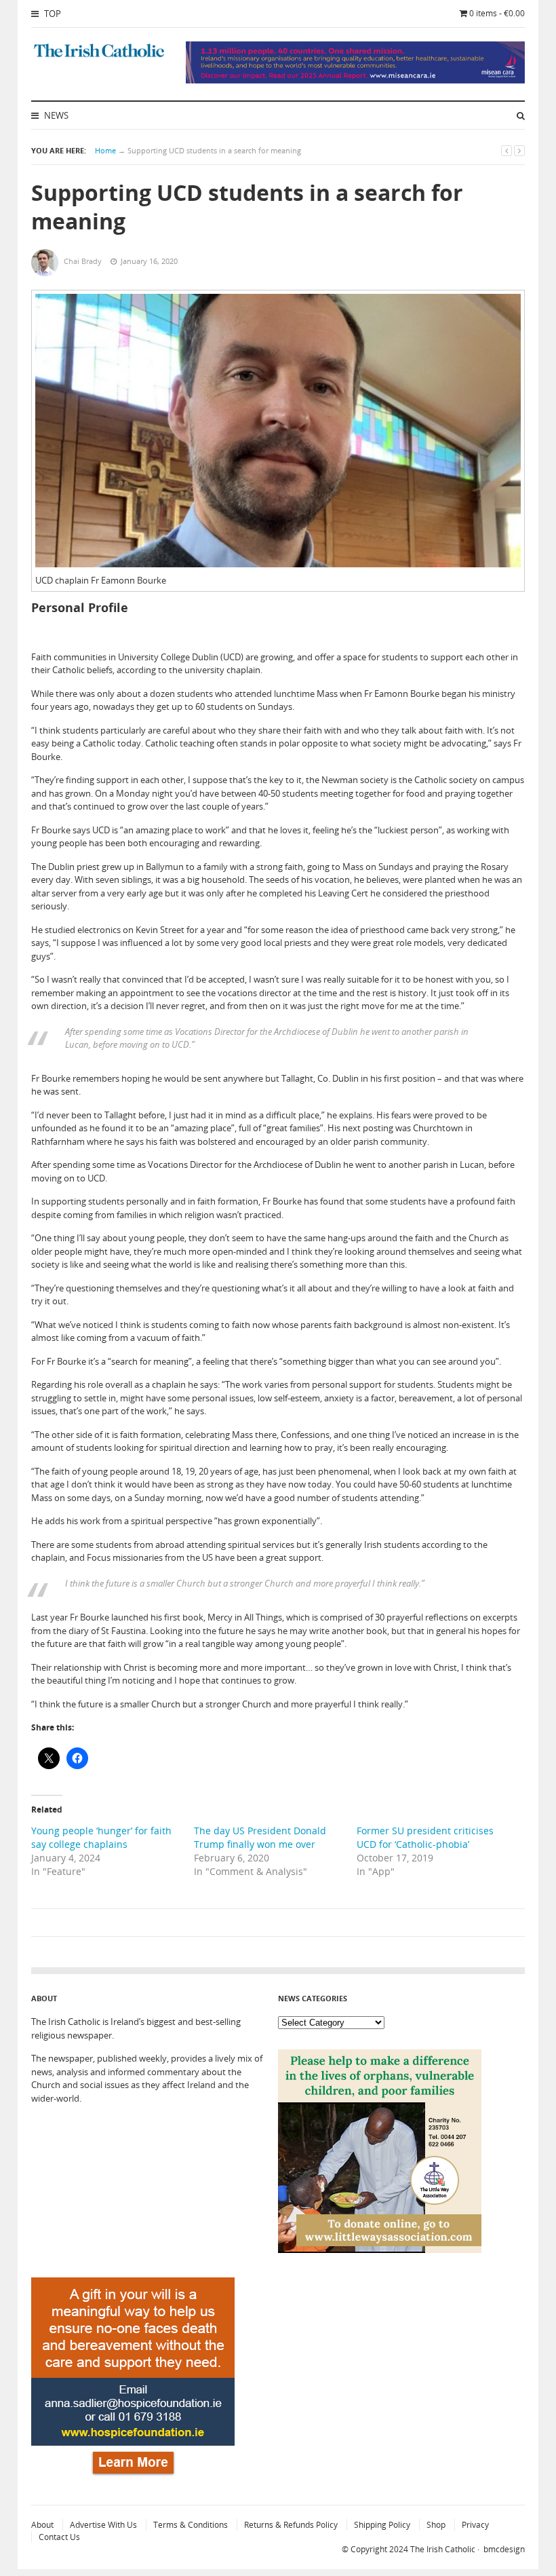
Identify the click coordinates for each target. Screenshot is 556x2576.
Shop (436, 2525)
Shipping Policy (382, 2525)
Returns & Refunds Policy (291, 2525)
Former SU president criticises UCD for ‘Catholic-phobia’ (425, 1837)
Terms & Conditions (191, 2525)
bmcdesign (504, 2549)
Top (52, 14)
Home (105, 150)
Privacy (475, 2525)
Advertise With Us (103, 2525)
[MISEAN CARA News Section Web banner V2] (355, 80)
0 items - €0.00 (497, 13)
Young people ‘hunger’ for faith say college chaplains (101, 1837)
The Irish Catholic (443, 2549)
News (55, 115)
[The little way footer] (380, 2250)
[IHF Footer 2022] (133, 2478)
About (42, 2525)
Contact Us (59, 2537)
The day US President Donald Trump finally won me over (260, 1837)
